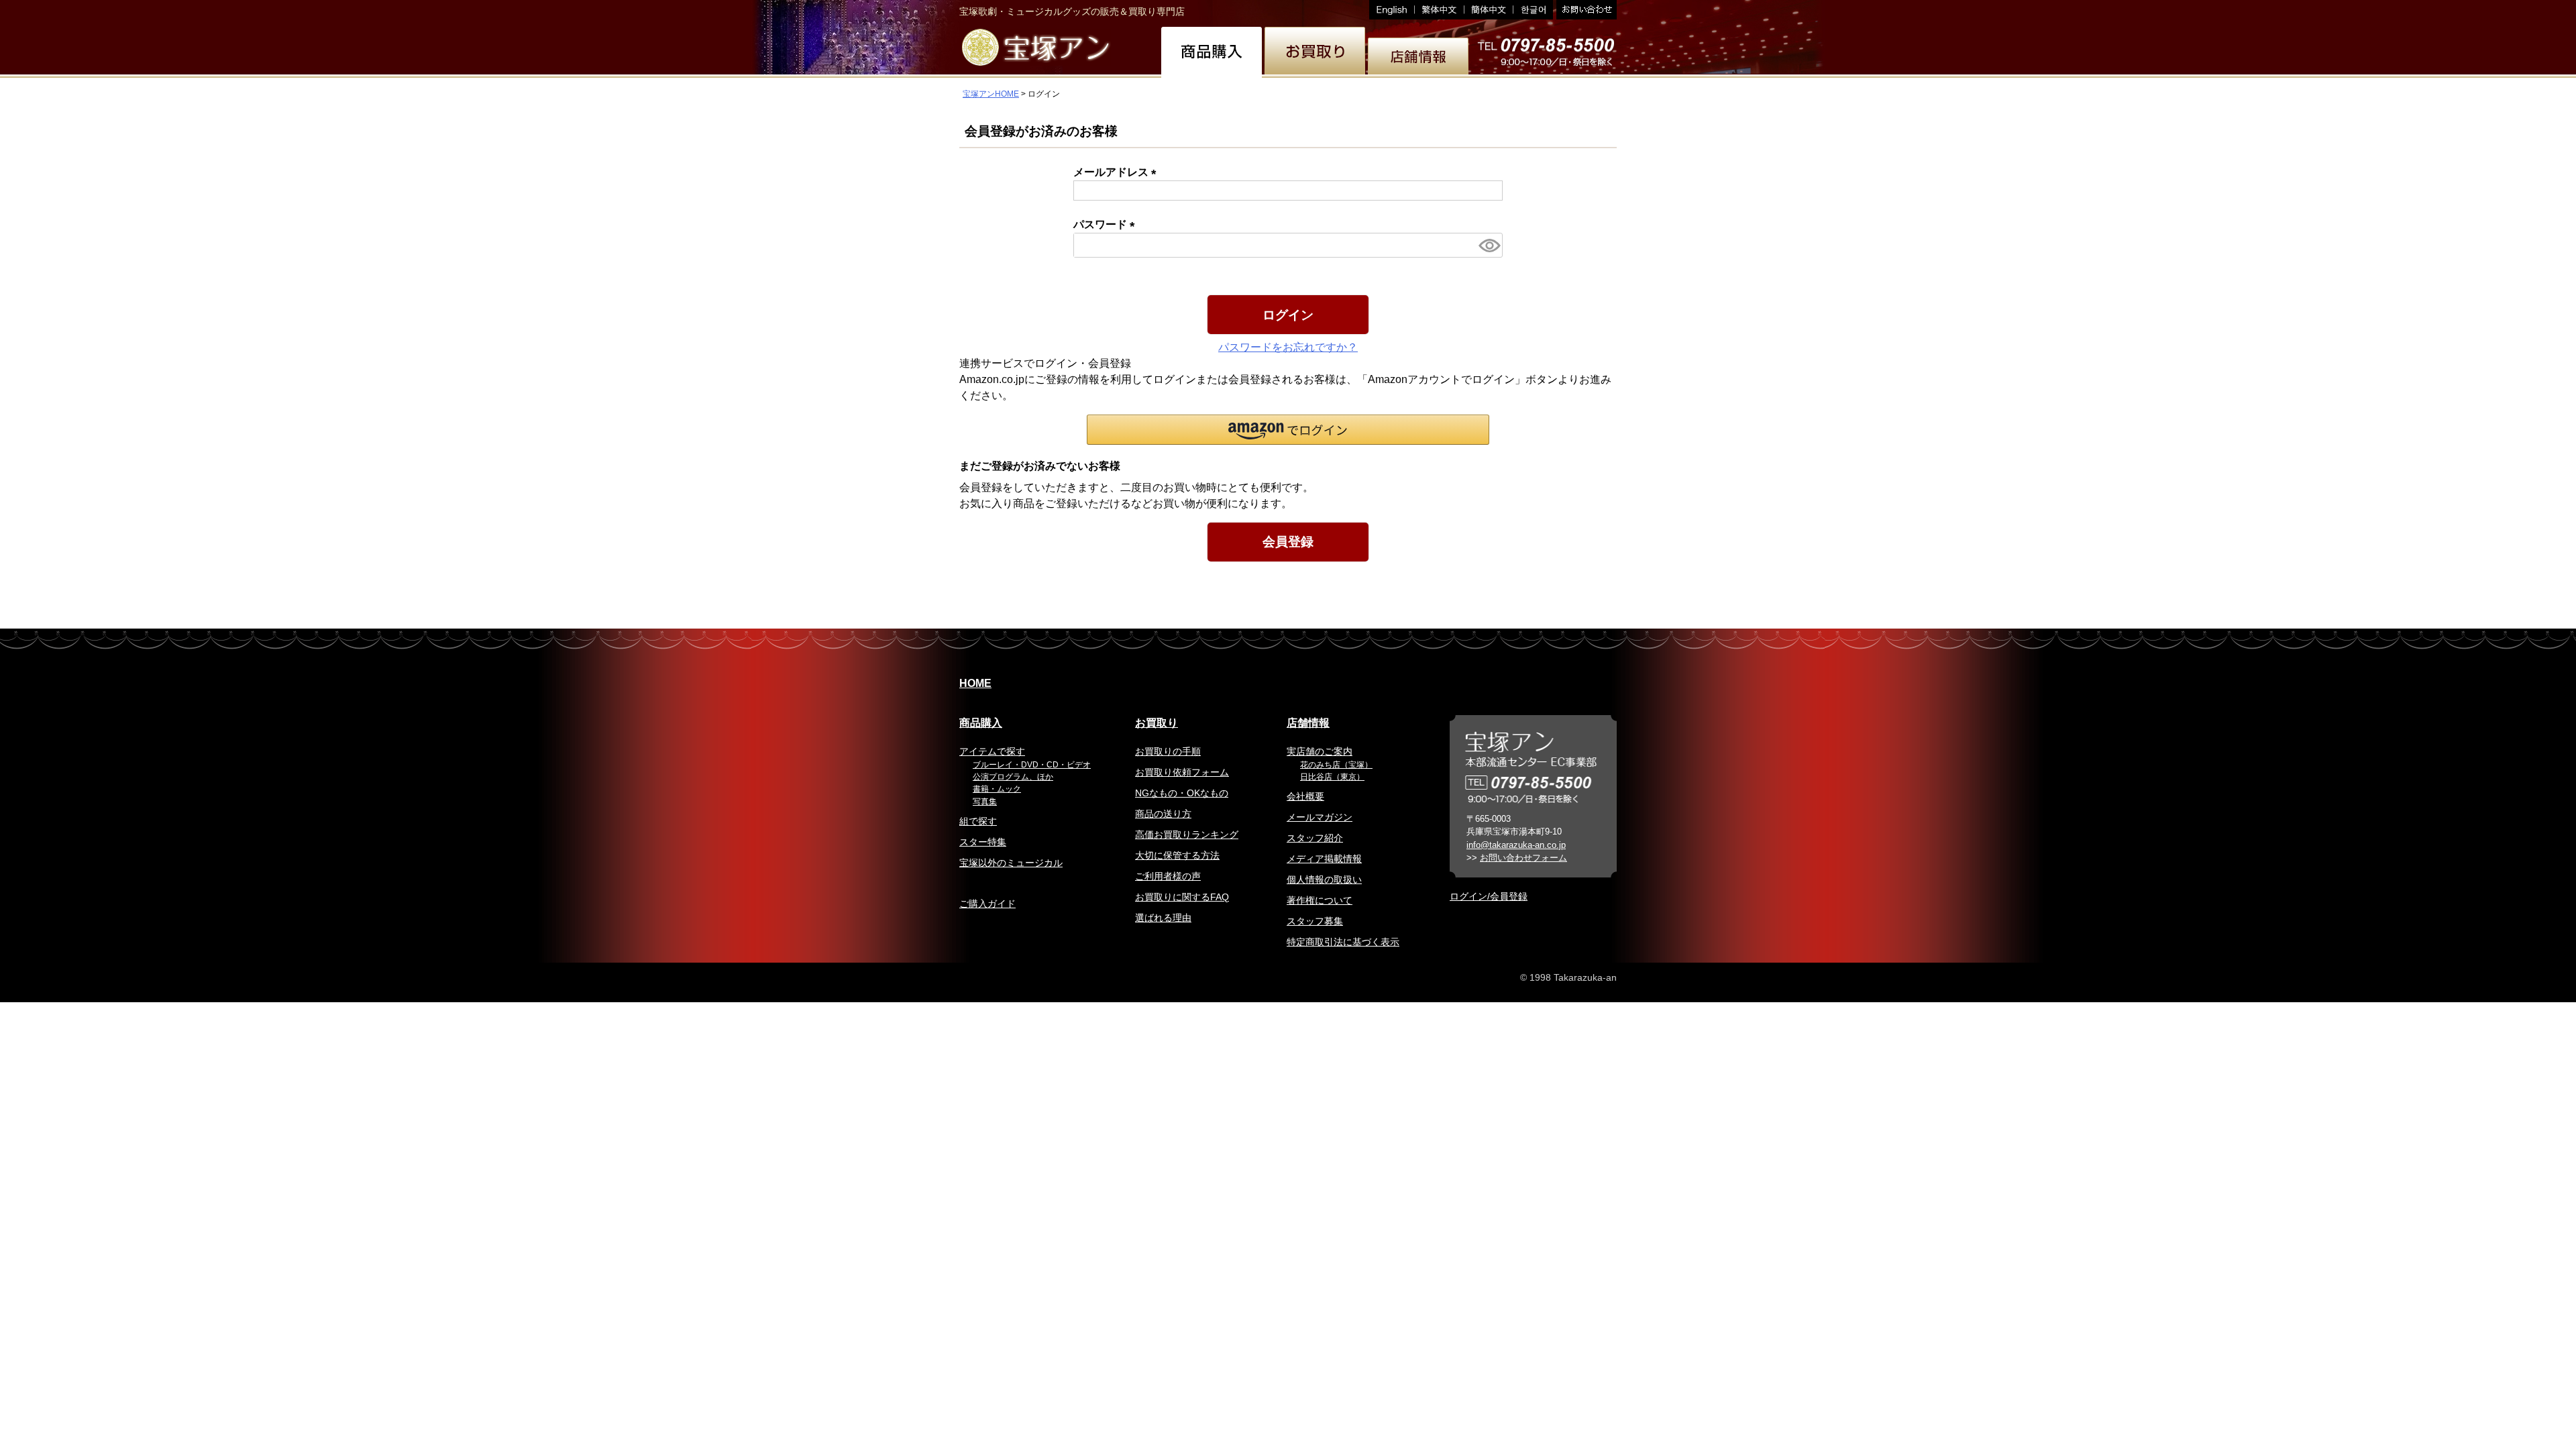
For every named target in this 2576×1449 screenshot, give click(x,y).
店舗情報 (1308, 723)
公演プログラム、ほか (1013, 777)
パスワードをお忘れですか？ (1288, 347)
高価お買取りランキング (1187, 835)
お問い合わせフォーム (1523, 858)
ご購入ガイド (987, 904)
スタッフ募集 (1315, 921)
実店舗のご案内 (1320, 751)
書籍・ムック (997, 789)
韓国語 (1533, 10)
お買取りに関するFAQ (1182, 897)
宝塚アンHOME (991, 94)
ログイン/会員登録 (1489, 896)
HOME (975, 683)
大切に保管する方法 (1177, 855)
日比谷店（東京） (1332, 777)
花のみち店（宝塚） (1336, 765)
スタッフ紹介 (1315, 838)
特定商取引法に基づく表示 (1343, 942)
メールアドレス (1118, 172)
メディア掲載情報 (1324, 859)
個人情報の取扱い (1324, 879)
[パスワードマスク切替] (1489, 245)
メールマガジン (1320, 817)
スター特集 (983, 842)
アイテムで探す (992, 751)
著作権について (1320, 900)
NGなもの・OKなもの (1182, 793)
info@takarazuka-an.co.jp (1516, 845)
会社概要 (1305, 796)
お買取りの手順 (1168, 751)
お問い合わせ (1585, 10)
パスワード (1107, 224)
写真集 (985, 802)
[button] (1288, 430)
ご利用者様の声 (1168, 876)
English (1392, 10)
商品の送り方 (1163, 814)
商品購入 (981, 723)
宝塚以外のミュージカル (1011, 863)
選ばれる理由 (1163, 918)
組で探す (978, 821)
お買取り (1157, 723)
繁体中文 (1440, 10)
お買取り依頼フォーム (1182, 772)
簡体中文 (1489, 10)
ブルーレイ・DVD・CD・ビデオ (1032, 765)
